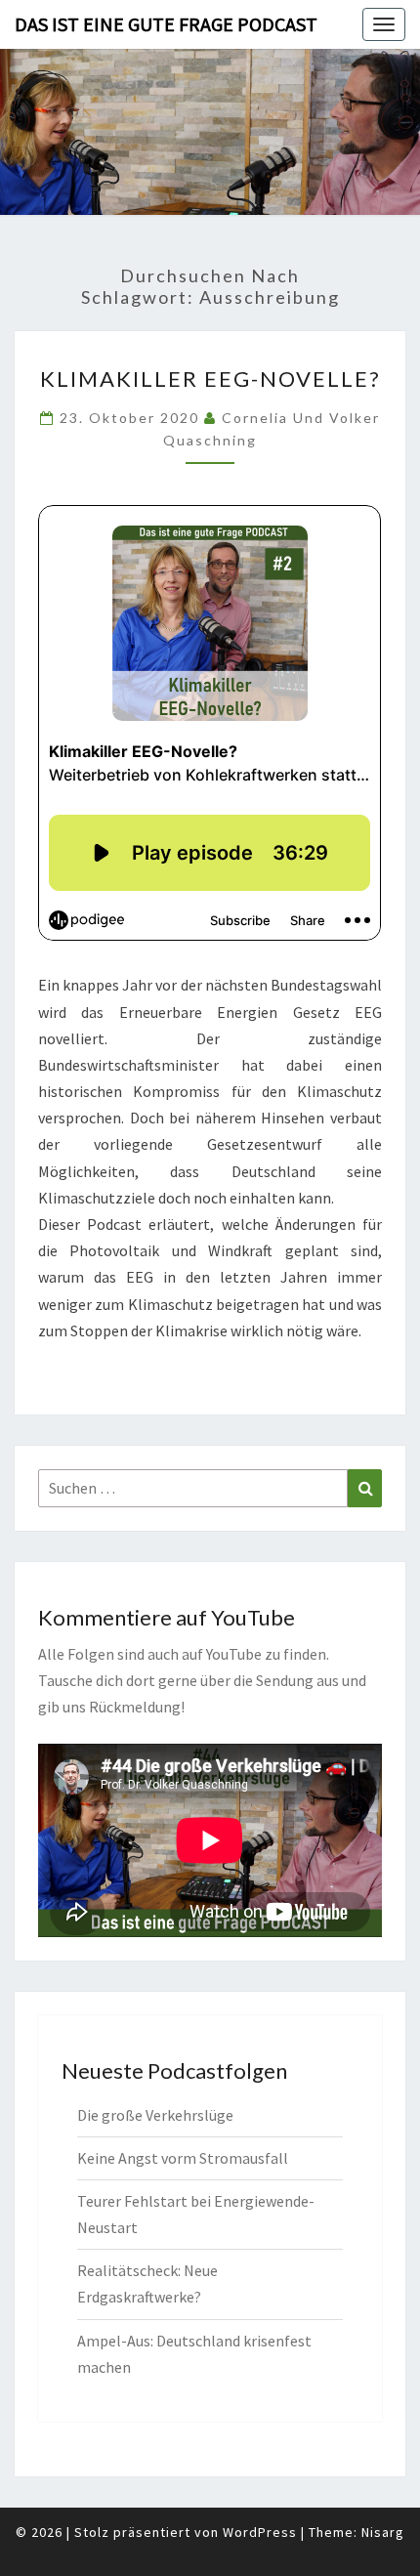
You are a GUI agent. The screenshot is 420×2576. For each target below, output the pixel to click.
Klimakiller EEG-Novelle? (210, 379)
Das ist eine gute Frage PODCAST (166, 24)
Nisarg (383, 2532)
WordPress (260, 2532)
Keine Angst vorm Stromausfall (183, 2158)
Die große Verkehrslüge (155, 2115)
